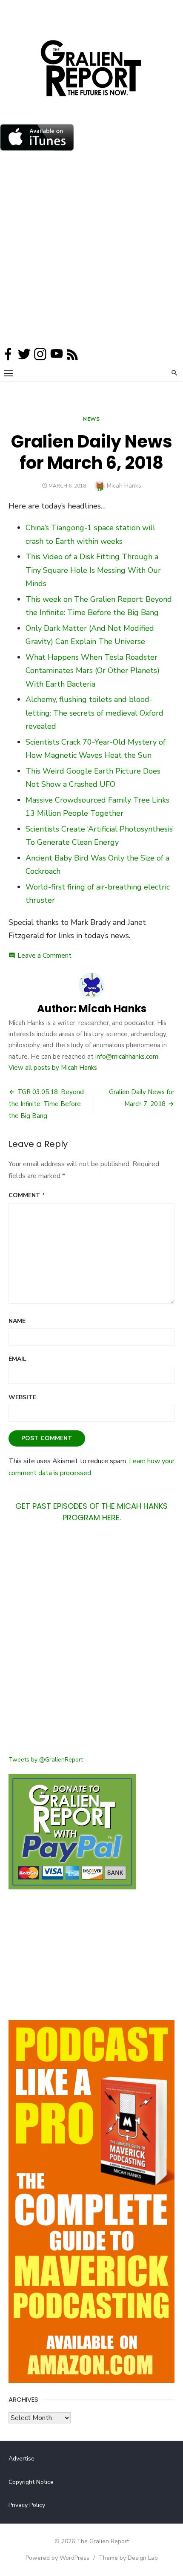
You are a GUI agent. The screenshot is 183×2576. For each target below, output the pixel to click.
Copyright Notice (31, 2482)
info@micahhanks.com (127, 1057)
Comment (27, 1195)
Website (22, 1397)
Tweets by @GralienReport (46, 1760)
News (91, 419)
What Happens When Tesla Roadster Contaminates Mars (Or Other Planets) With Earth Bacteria (93, 671)
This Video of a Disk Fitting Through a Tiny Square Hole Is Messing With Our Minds (93, 570)
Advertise (21, 2459)
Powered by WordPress (57, 2558)
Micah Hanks (124, 486)
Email (17, 1359)
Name (17, 1321)
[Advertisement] (91, 251)
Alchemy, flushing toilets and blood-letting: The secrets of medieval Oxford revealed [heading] (94, 713)
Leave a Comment (44, 956)
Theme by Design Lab (128, 2558)
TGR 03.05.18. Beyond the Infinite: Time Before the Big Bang (46, 1104)
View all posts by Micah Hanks (53, 1068)
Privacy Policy (27, 2505)
